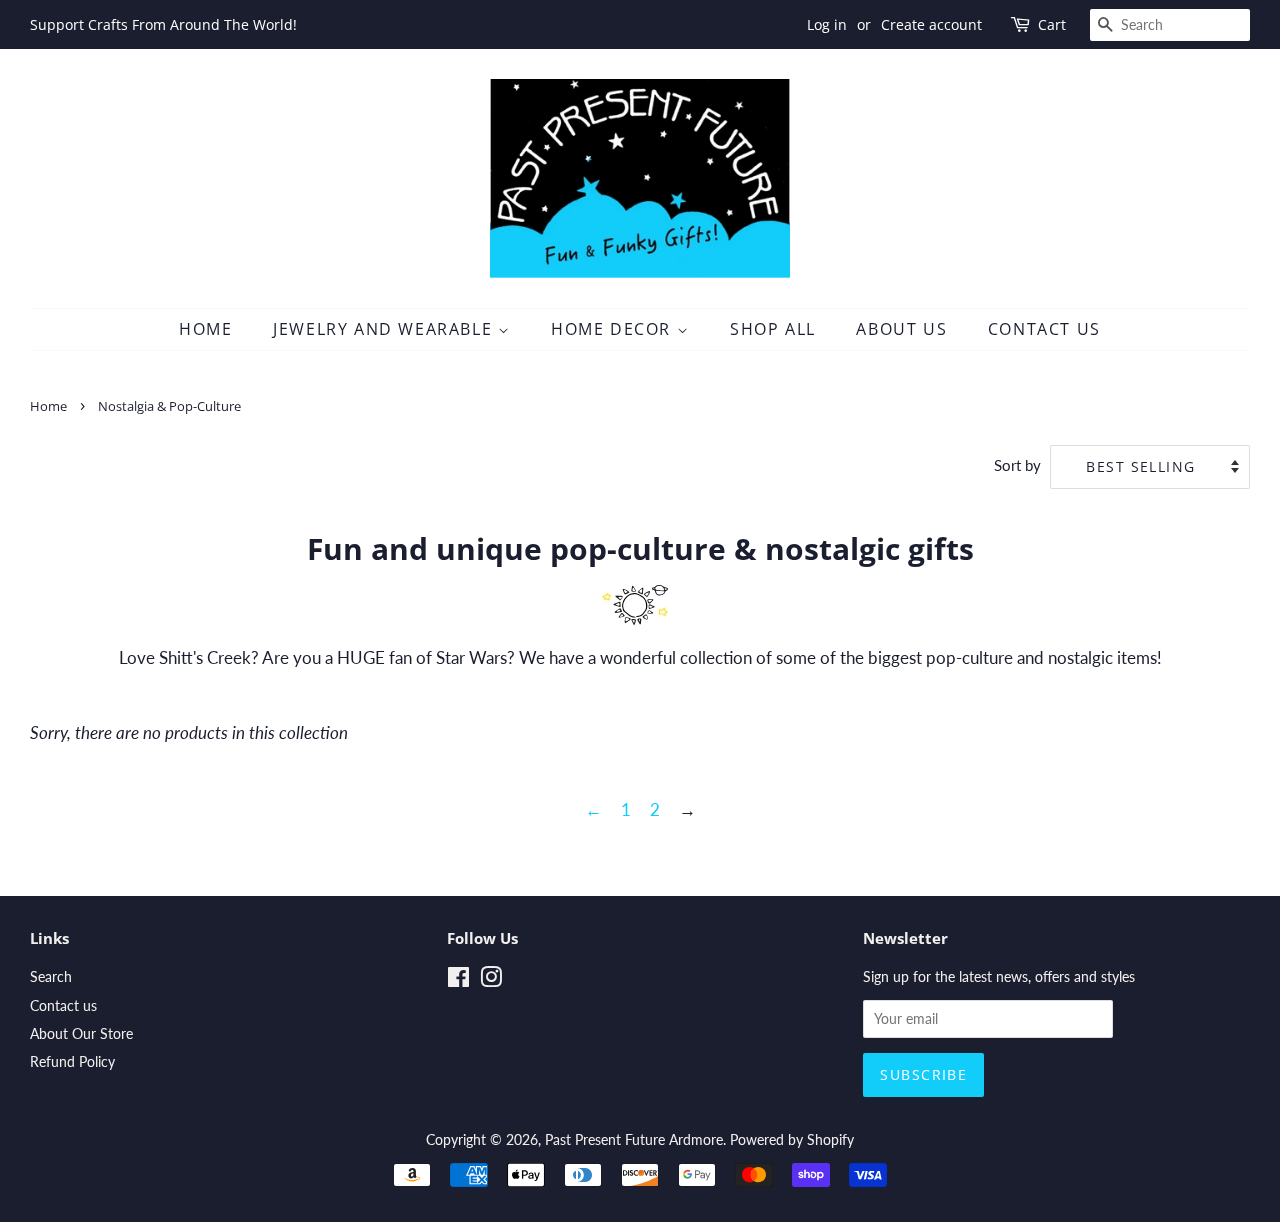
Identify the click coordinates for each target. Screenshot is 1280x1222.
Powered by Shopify (792, 1139)
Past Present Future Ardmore (634, 1139)
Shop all (773, 329)
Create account (931, 24)
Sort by (1017, 465)
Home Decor (614, 329)
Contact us (63, 1005)
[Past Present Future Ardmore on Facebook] (458, 980)
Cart (1052, 24)
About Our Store (81, 1033)
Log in (827, 24)
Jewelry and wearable (385, 329)
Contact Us (1044, 329)
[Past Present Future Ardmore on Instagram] (491, 980)
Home (205, 329)
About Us (901, 329)
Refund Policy (72, 1061)
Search (51, 976)
